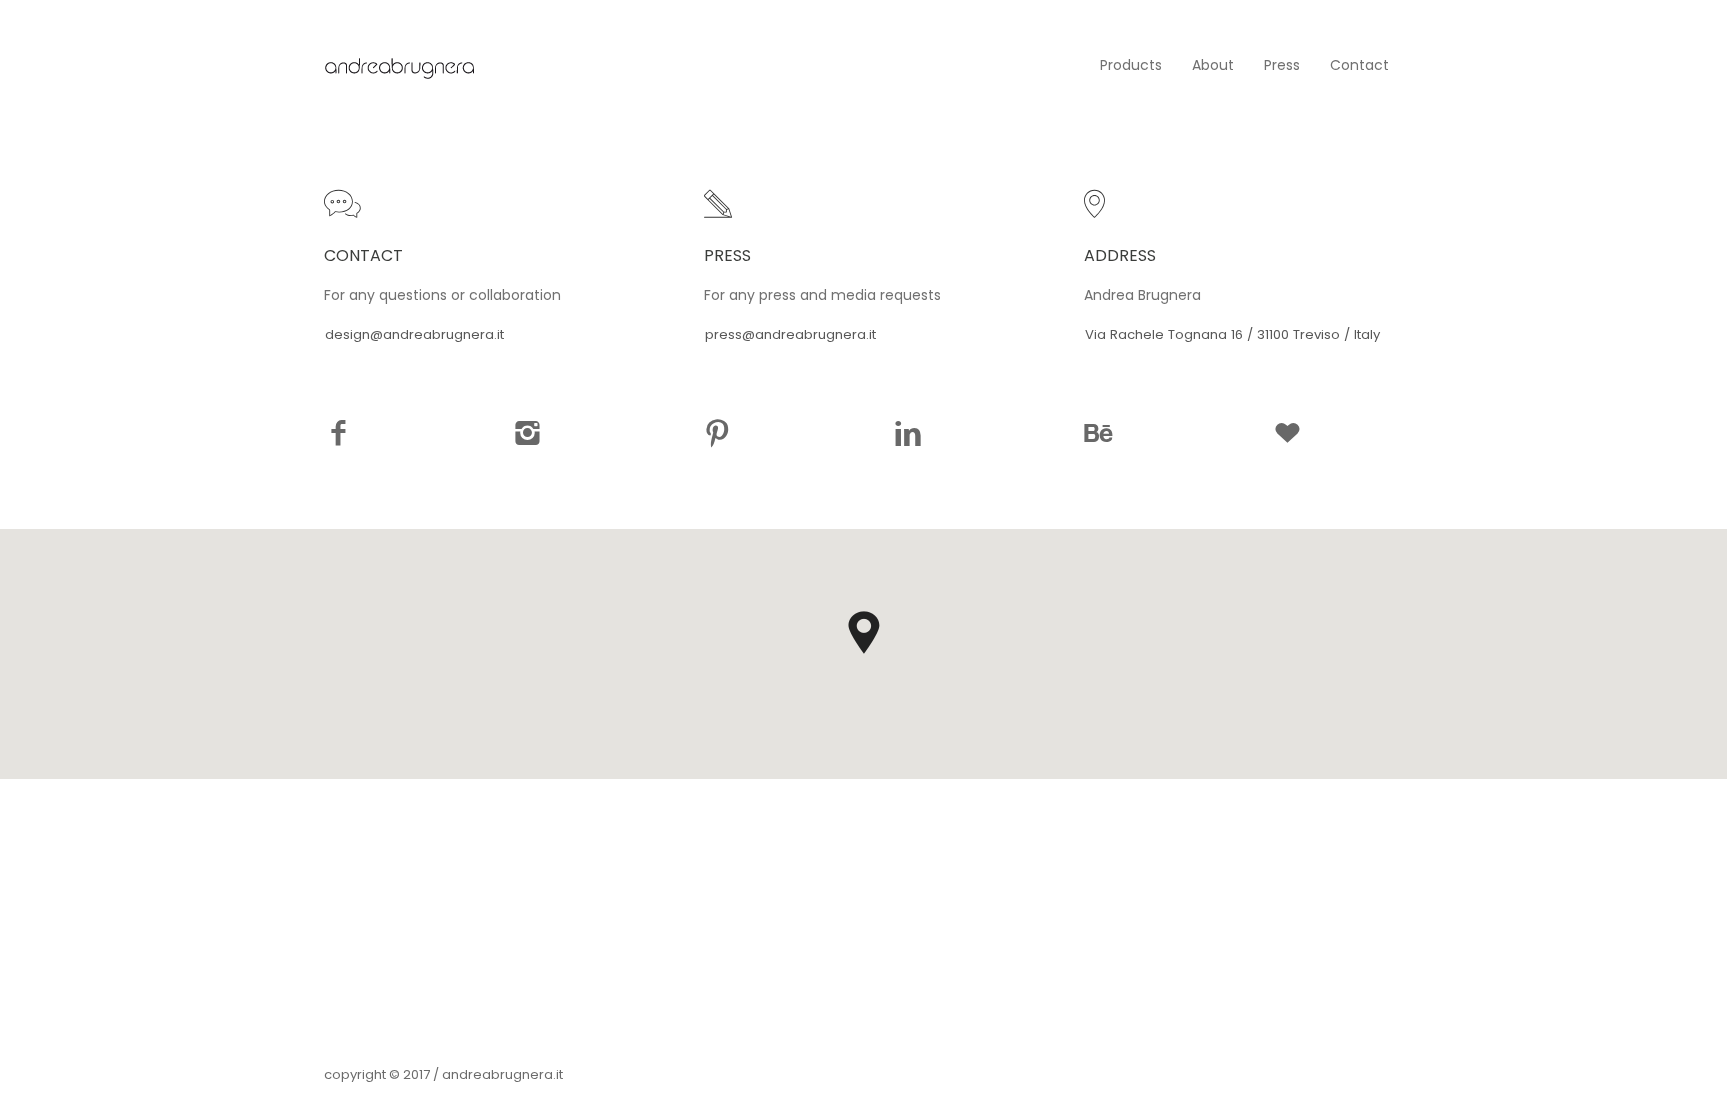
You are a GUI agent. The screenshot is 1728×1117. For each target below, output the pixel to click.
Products (1131, 65)
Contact (1359, 65)
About (1213, 65)
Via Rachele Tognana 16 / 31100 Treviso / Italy (1232, 334)
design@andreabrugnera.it (414, 334)
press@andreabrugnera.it (790, 334)
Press (1282, 65)
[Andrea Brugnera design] (399, 65)
